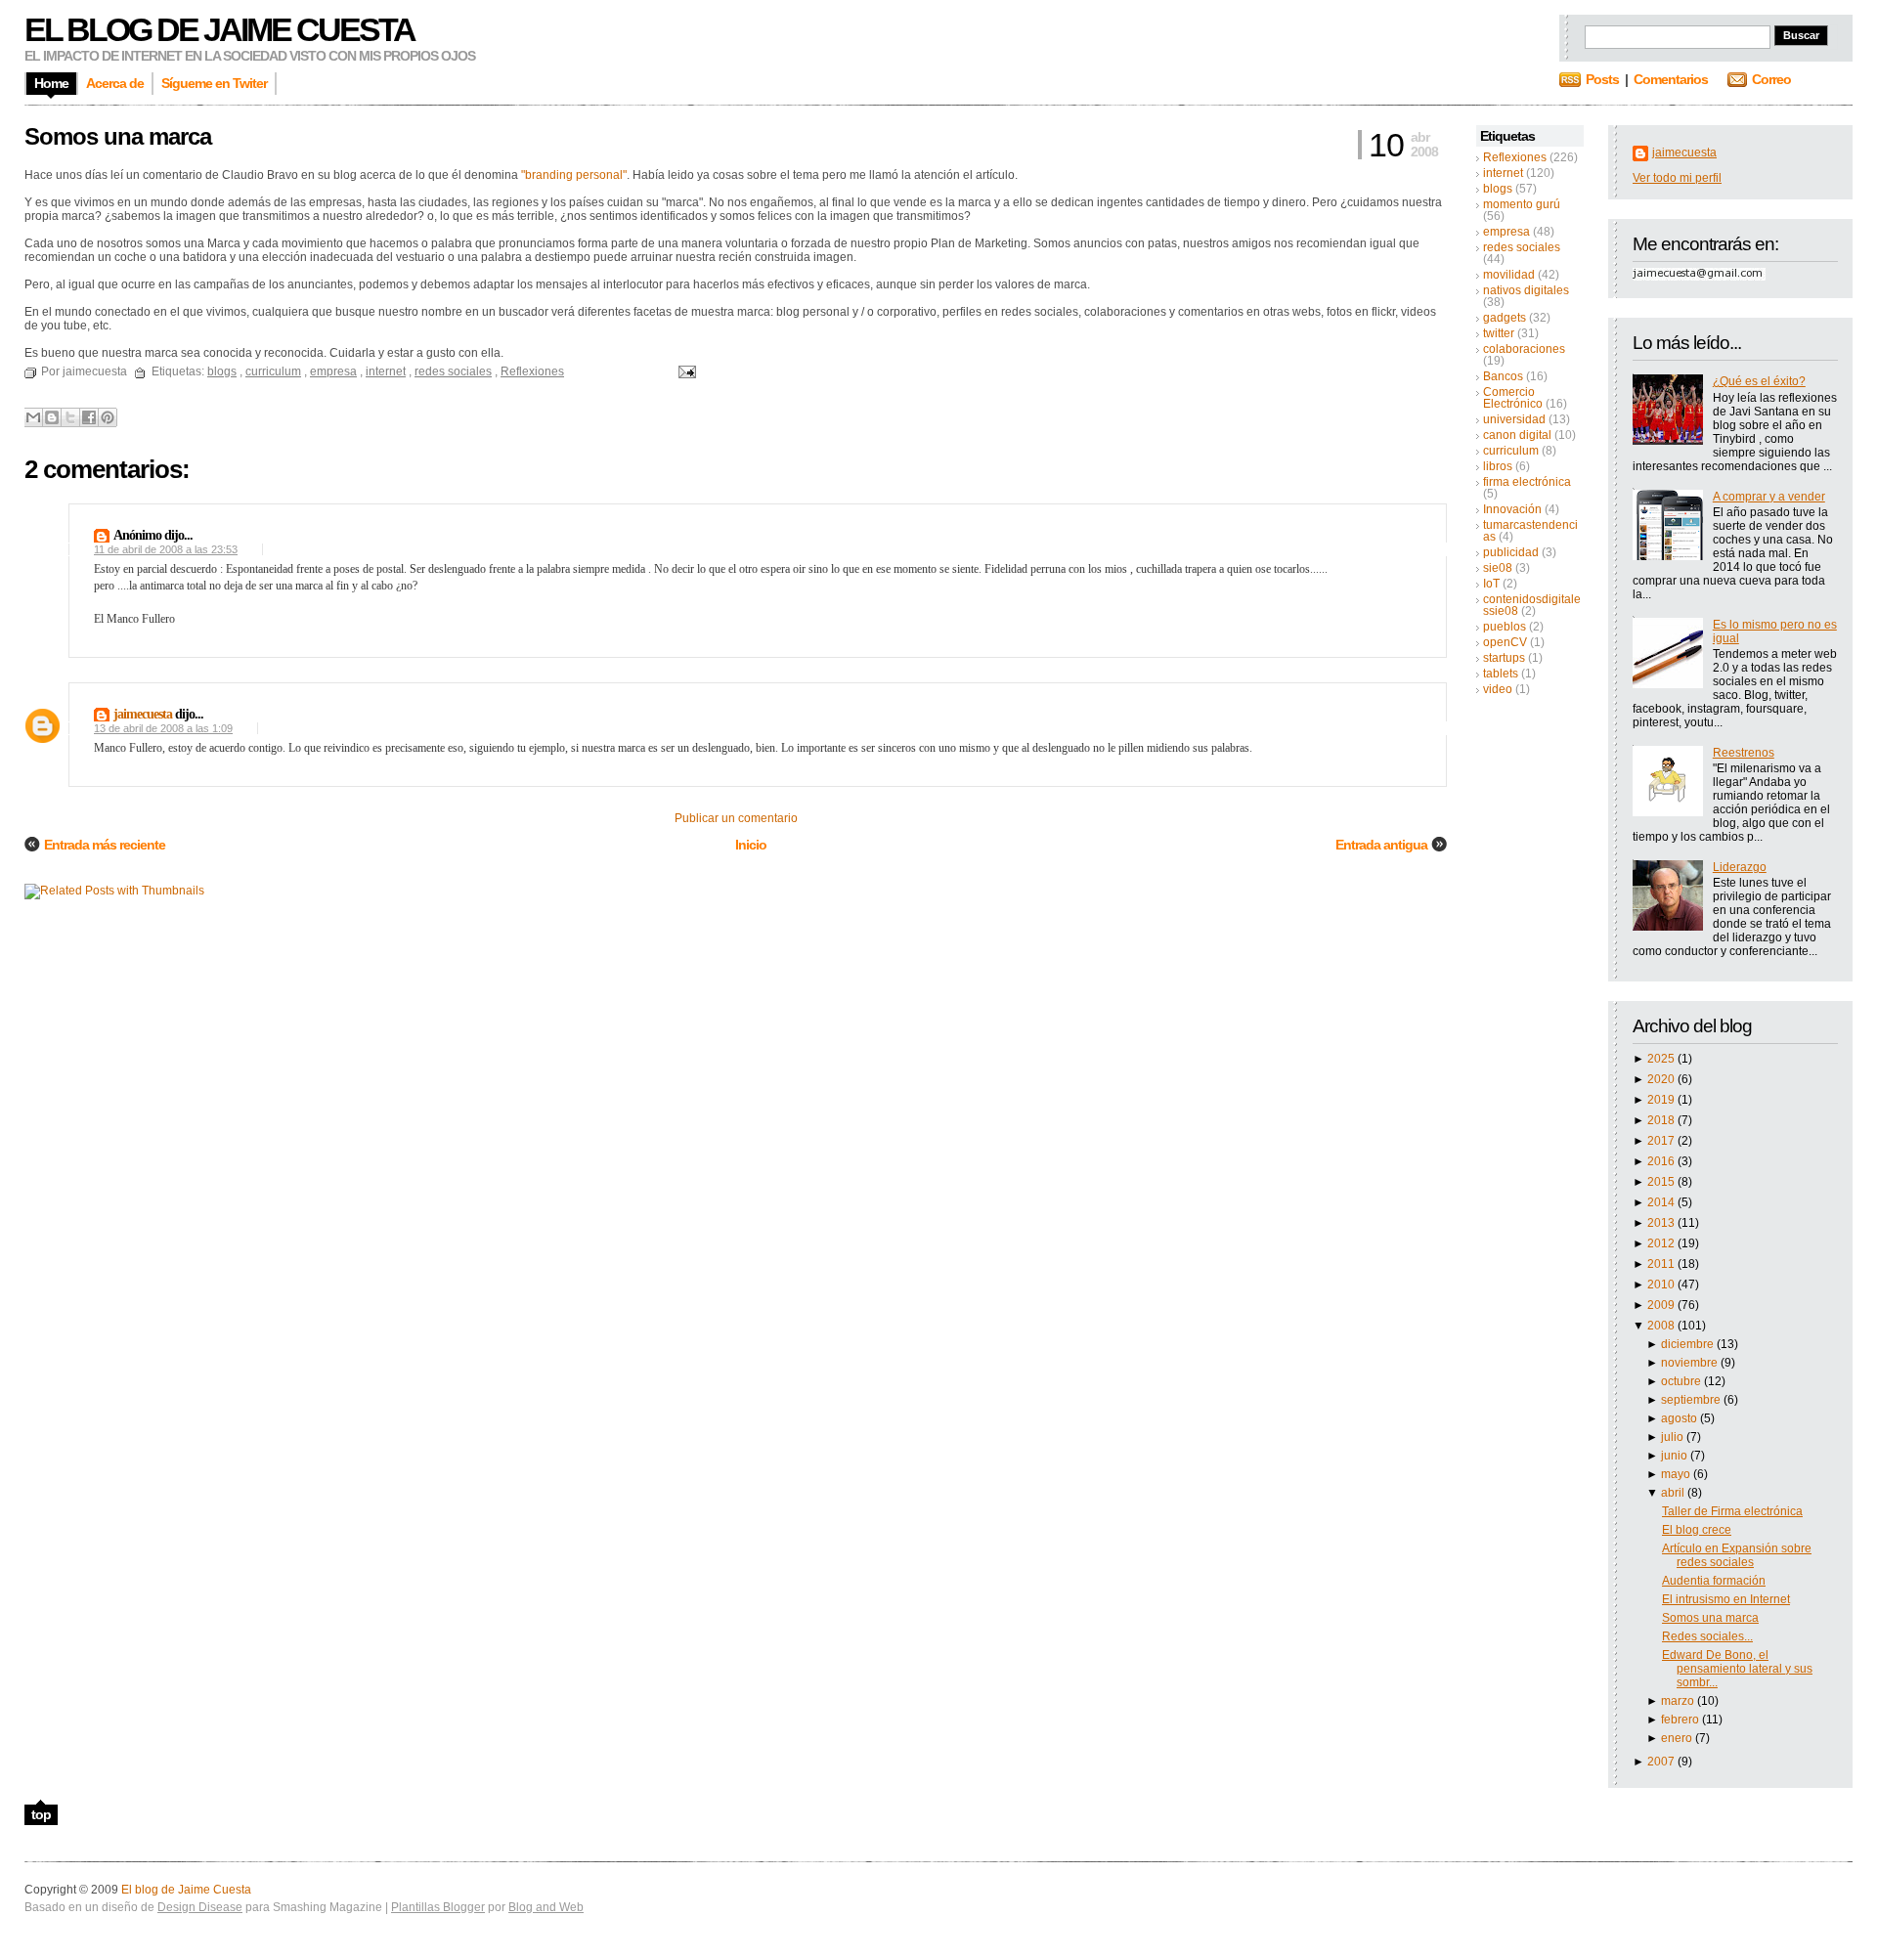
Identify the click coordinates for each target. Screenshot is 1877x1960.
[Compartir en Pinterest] (108, 417)
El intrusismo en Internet (1726, 1599)
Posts (1602, 79)
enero (1678, 1738)
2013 (1662, 1223)
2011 (1662, 1264)
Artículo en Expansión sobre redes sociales (1737, 1555)
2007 (1662, 1762)
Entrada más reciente (105, 845)
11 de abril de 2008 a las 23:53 (166, 549)
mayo (1677, 1474)
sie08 (1498, 568)
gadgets (1505, 318)
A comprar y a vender (1769, 497)
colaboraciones (1524, 349)
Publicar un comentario (736, 818)
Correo (1771, 79)
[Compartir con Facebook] (89, 417)
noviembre (1691, 1363)
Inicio (751, 845)
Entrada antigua (1381, 845)
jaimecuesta (1684, 152)
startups (1504, 658)
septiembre (1692, 1400)
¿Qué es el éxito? (1759, 381)
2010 (1662, 1285)
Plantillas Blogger (438, 1907)
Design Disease (200, 1907)
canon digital (1517, 435)
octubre (1682, 1381)
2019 (1662, 1100)
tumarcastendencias (1530, 531)
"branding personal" (574, 175)
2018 (1662, 1120)
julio (1674, 1437)
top (41, 1814)
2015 (1662, 1182)
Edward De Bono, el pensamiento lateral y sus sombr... (1737, 1669)
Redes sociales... (1707, 1636)
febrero (1681, 1720)
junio (1676, 1456)
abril (1674, 1493)
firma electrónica (1527, 482)
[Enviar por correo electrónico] (33, 417)
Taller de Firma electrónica (1732, 1511)
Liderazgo (1740, 867)
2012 (1662, 1243)
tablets (1501, 674)
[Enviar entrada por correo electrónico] (684, 371)
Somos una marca (1710, 1618)
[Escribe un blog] (52, 417)
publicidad (1511, 552)
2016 (1662, 1161)
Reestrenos (1744, 753)
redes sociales (1522, 247)
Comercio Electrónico (1513, 398)
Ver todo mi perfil (1677, 178)
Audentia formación (1714, 1581)
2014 (1662, 1202)
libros (1498, 466)
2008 (1662, 1326)
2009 (1662, 1305)
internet (1503, 173)
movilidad (1509, 275)
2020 (1662, 1079)
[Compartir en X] (70, 417)
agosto (1681, 1418)
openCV (1505, 642)
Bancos (1503, 376)
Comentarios (1671, 79)
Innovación (1512, 509)
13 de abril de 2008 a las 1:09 (163, 728)
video (1498, 689)
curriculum (1511, 451)
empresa (1506, 232)
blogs (1498, 189)
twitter (1499, 333)
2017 (1662, 1141)
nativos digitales (1526, 290)
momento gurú (1522, 204)
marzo (1679, 1701)
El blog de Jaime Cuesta (219, 29)
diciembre (1689, 1344)
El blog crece (1697, 1530)
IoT (1491, 584)
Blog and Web (546, 1907)
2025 (1662, 1059)
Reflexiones (1515, 157)
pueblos (1505, 627)
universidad (1514, 419)
